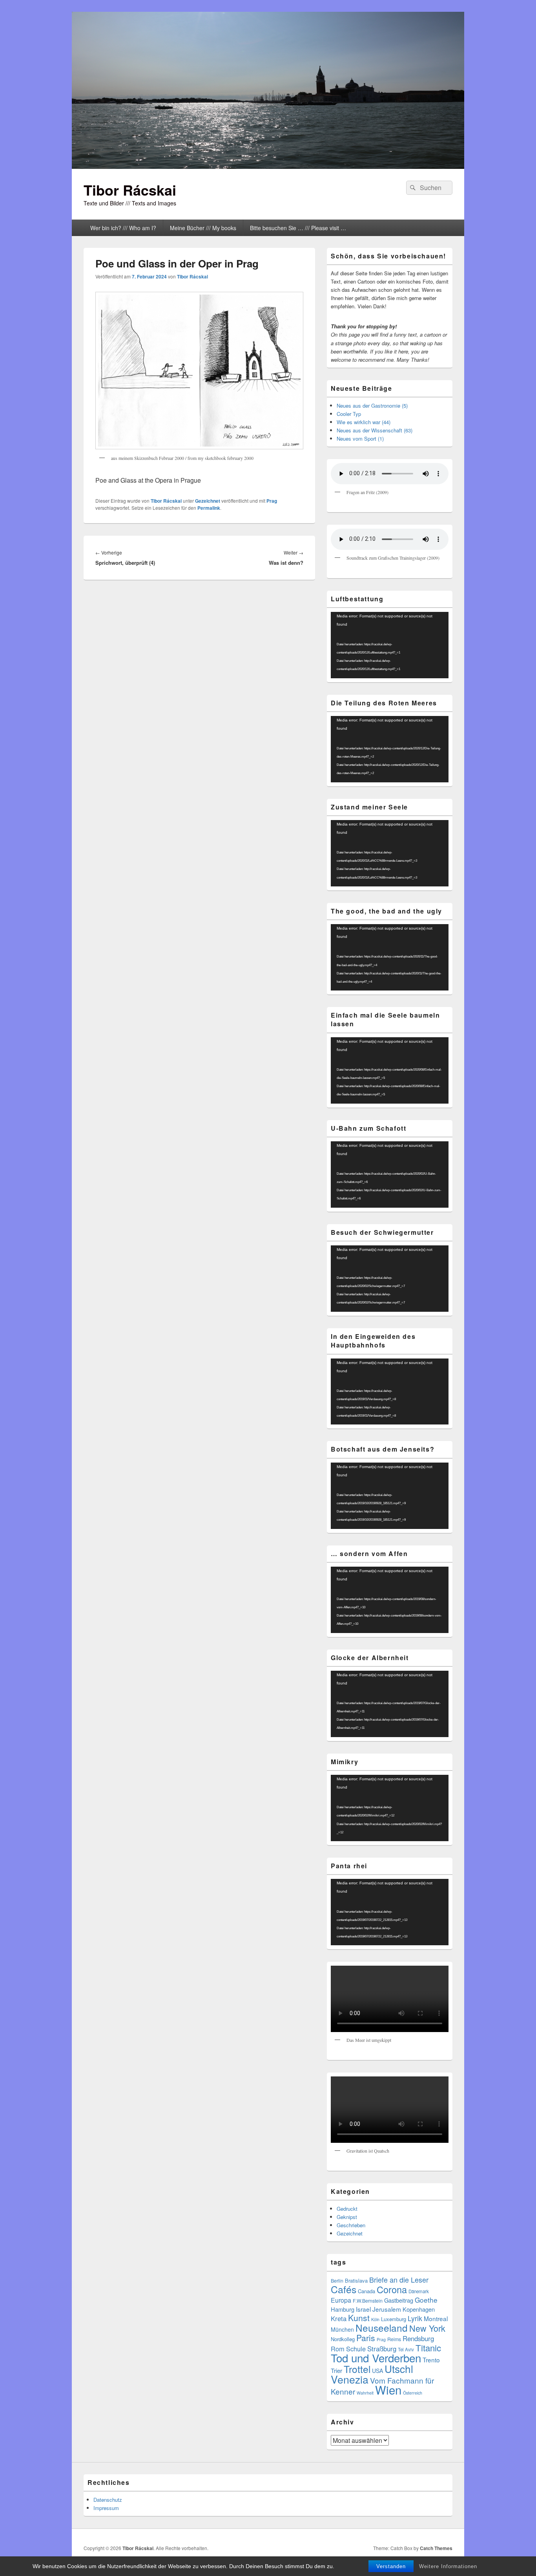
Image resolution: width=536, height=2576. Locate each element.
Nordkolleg (343, 2339)
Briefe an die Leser (399, 2279)
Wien (388, 2389)
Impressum (106, 2508)
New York (427, 2328)
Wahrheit (365, 2393)
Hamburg (343, 2309)
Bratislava (356, 2280)
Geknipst (347, 2217)
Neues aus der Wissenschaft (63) (375, 430)
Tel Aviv (406, 2349)
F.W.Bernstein (368, 2301)
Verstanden (391, 2566)
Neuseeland (382, 2328)
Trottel (357, 2369)
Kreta (339, 2318)
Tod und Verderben (376, 2358)
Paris (366, 2338)
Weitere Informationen (448, 2566)
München (342, 2329)
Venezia (350, 2379)
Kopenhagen (419, 2309)
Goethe (426, 2300)
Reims (394, 2339)
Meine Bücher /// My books (203, 228)
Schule (356, 2349)
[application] (390, 645)
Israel (363, 2309)
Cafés (344, 2289)
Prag (272, 501)
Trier (336, 2370)
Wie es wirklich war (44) (364, 422)
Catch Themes (436, 2548)
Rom (338, 2349)
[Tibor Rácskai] (268, 166)
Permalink (209, 508)
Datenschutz (108, 2500)
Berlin (337, 2281)
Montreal (436, 2318)
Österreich (413, 2393)
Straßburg (382, 2349)
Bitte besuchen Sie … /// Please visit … (298, 228)
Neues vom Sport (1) (360, 438)
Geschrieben (351, 2225)
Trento (431, 2360)
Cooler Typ (349, 414)
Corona (392, 2289)
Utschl (399, 2368)
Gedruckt (347, 2209)
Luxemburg (394, 2319)
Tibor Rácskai (130, 190)
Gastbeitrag (399, 2300)
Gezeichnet (208, 501)
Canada (366, 2291)
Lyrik (415, 2318)
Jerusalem (387, 2309)
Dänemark (419, 2291)
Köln (375, 2319)
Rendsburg (418, 2338)
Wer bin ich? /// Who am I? (123, 228)
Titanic (428, 2348)
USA (377, 2371)
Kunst (359, 2318)
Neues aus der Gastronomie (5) (372, 406)
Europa (341, 2300)
